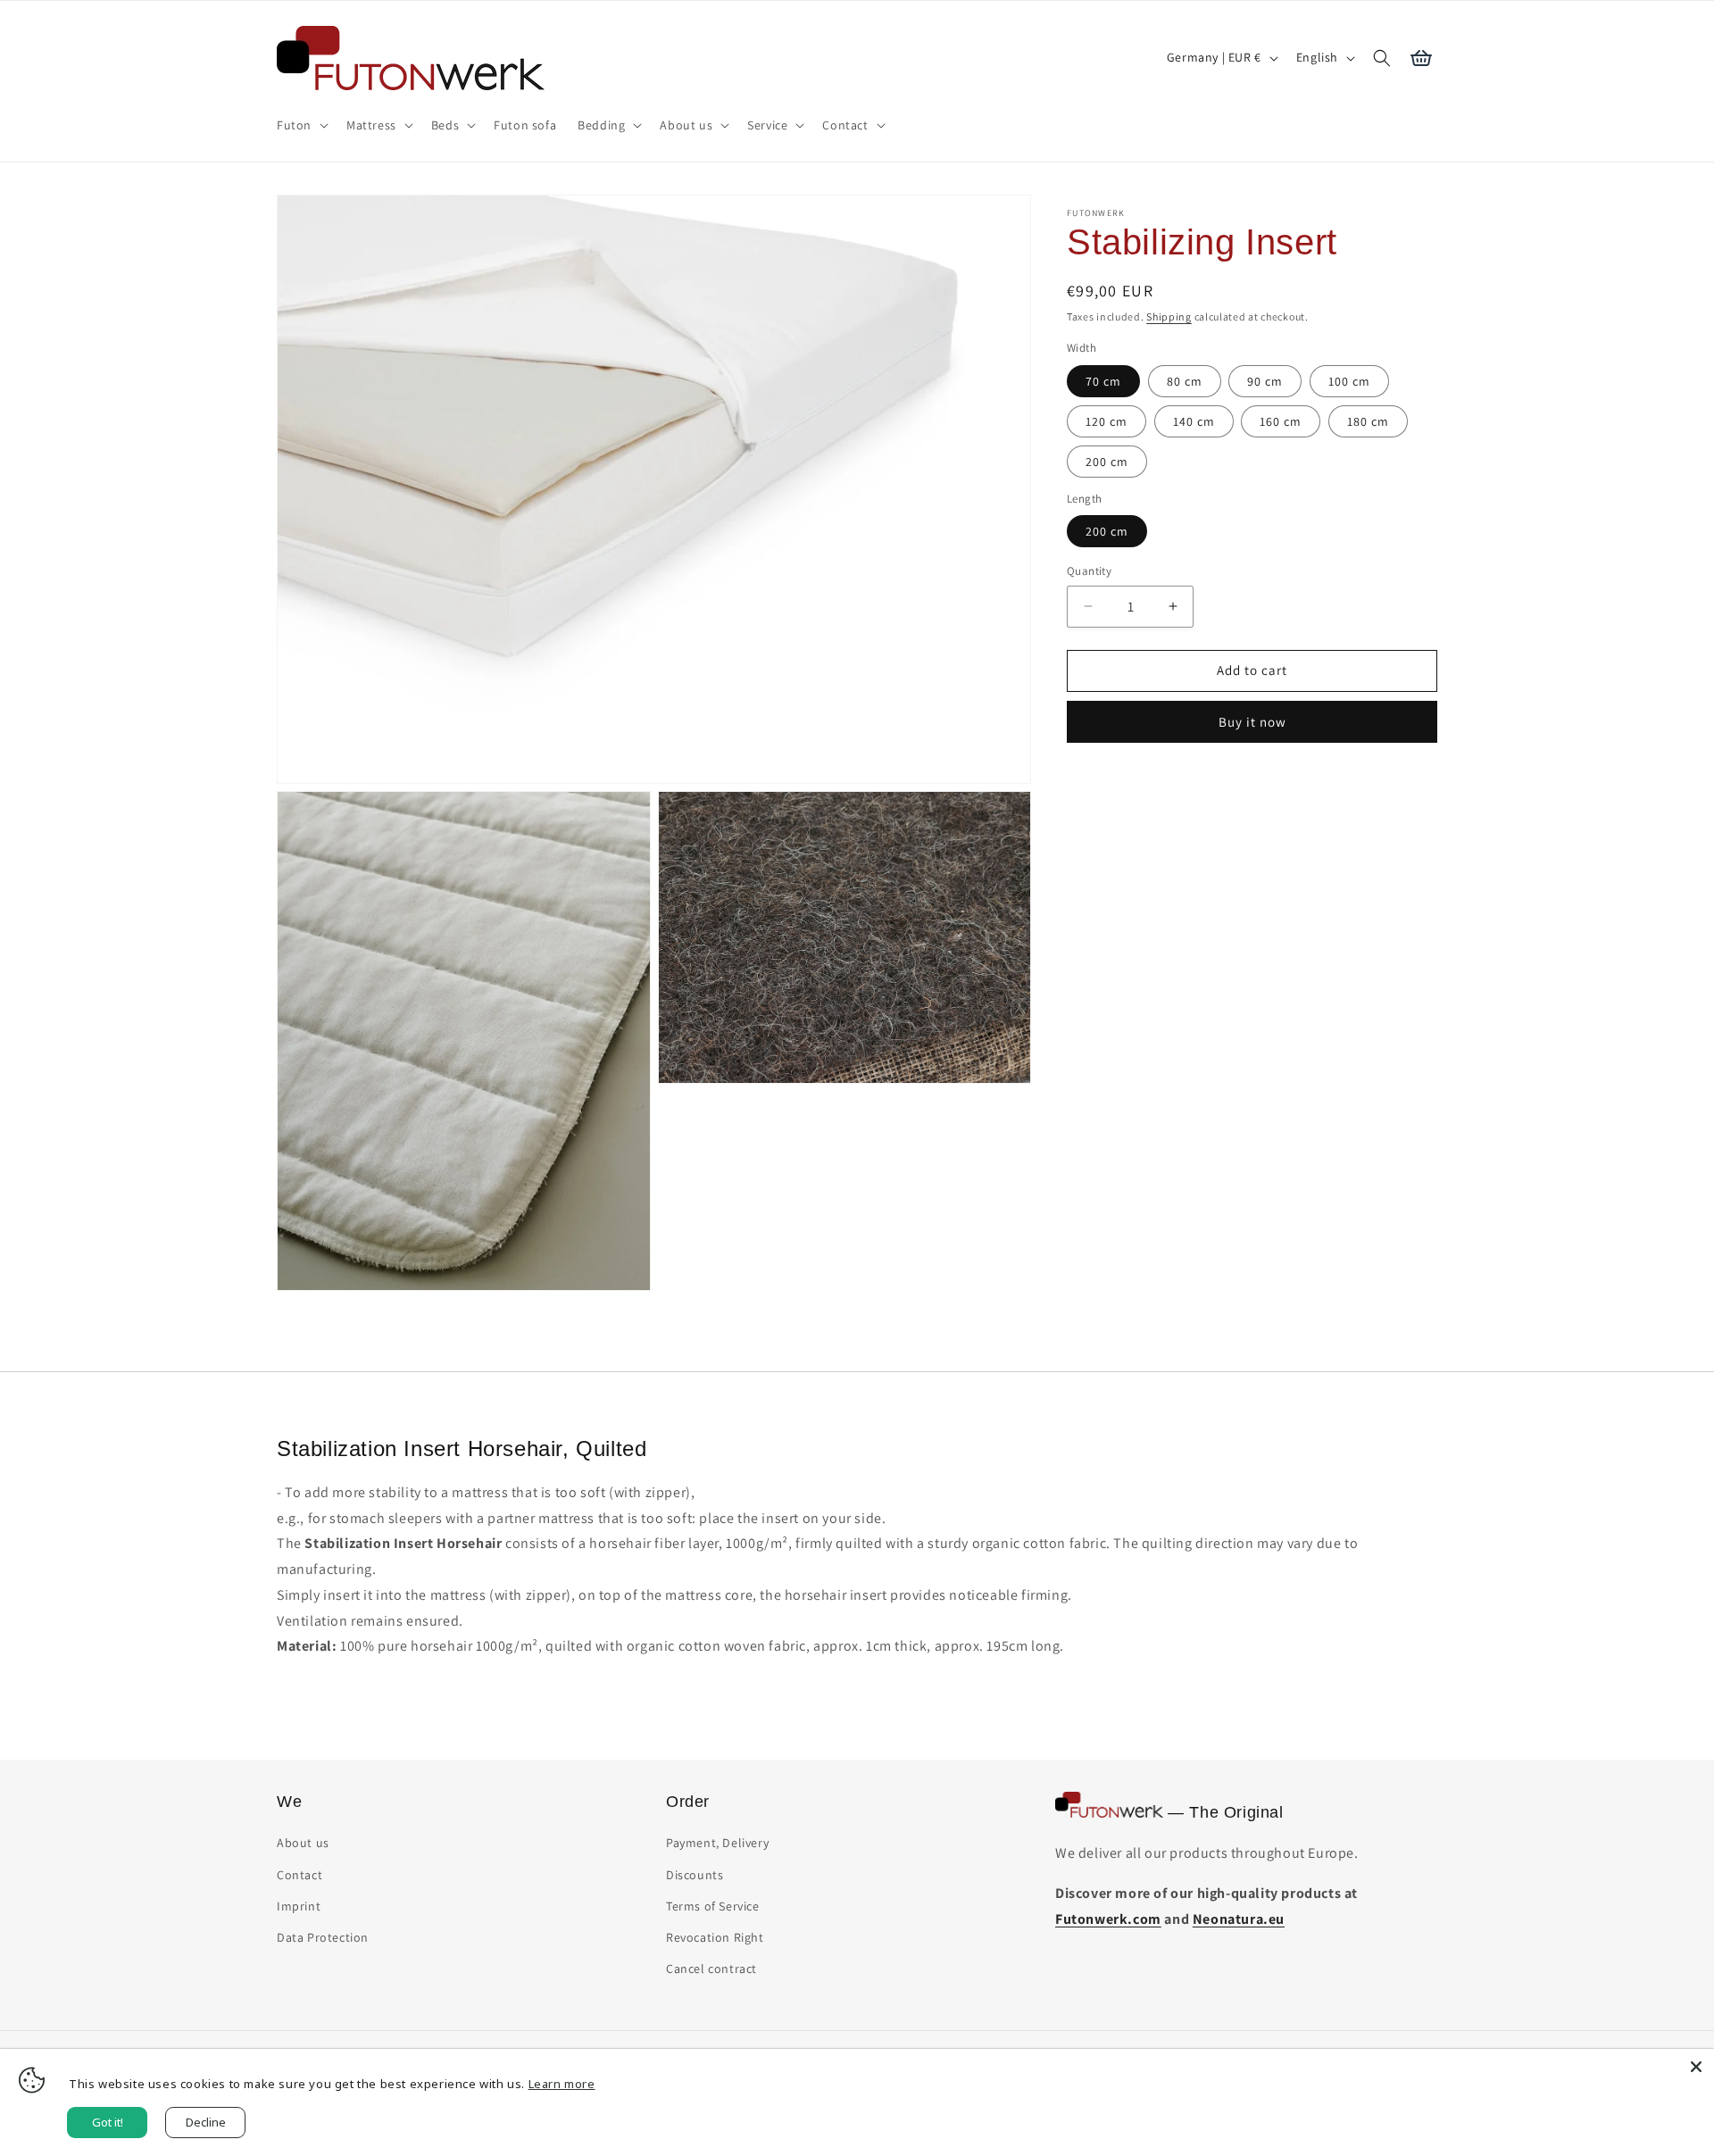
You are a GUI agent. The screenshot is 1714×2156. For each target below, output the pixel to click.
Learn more (562, 2084)
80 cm (1185, 381)
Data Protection (323, 1937)
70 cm (1103, 381)
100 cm (1349, 381)
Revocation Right (715, 1937)
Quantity (1089, 571)
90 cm (1265, 381)
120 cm (1107, 421)
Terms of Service (713, 1906)
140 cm (1194, 421)
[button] (301, 125)
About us (303, 1844)
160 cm (1281, 421)
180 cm (1368, 421)
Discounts (695, 1875)
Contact (300, 1875)
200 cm (1107, 462)
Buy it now (1252, 722)
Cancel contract (711, 1969)
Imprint (299, 1906)
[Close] (1696, 2067)
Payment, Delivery (717, 1844)
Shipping (1169, 316)
